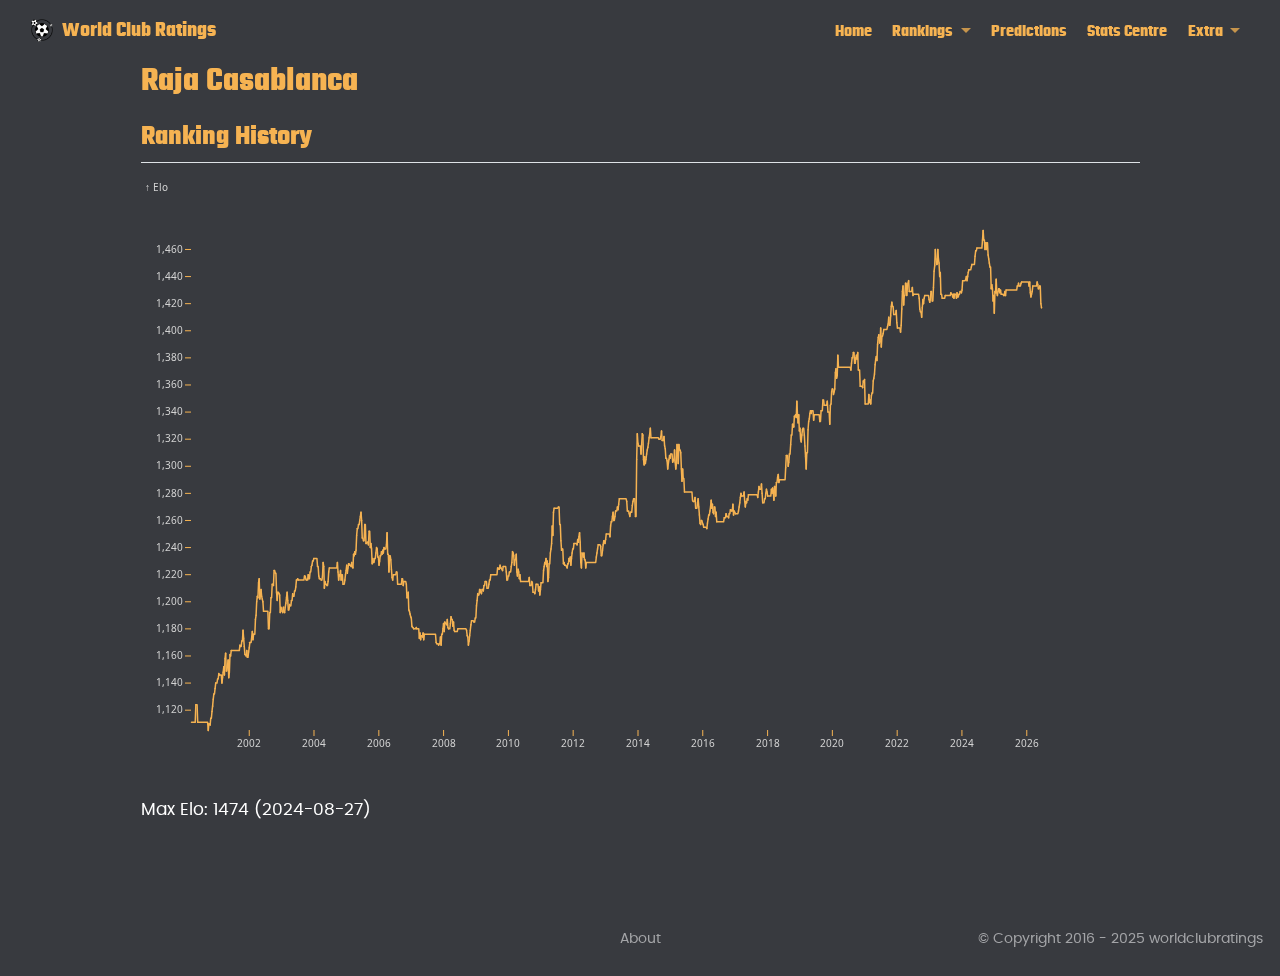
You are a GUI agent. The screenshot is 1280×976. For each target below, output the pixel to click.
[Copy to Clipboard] (1129, 186)
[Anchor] (331, 132)
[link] (931, 31)
